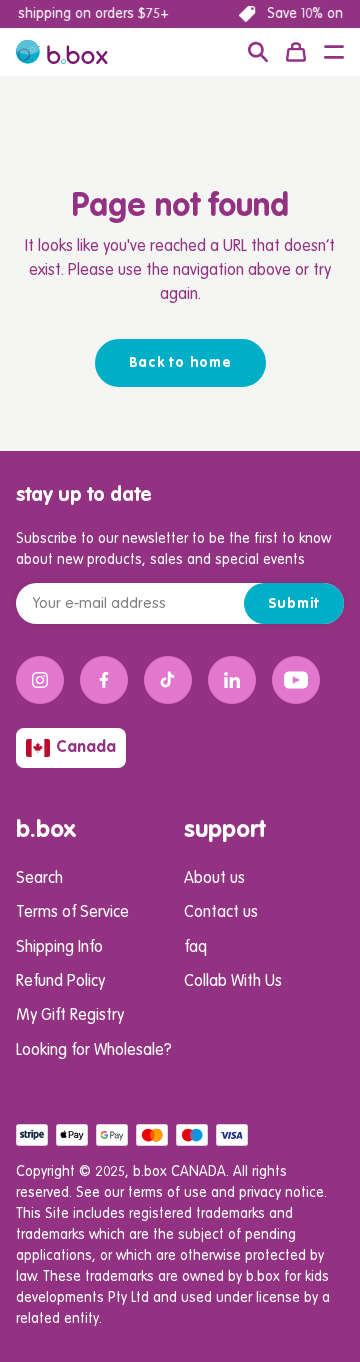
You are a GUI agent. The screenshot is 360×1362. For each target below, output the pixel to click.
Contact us (221, 913)
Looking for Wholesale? (94, 1051)
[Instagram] (40, 680)
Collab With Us (233, 982)
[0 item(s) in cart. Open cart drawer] (296, 52)
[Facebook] (104, 680)
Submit (294, 604)
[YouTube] (296, 680)
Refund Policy (60, 982)
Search (39, 879)
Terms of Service (72, 913)
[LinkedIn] (232, 680)
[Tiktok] (168, 680)
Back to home (180, 363)
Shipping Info (59, 948)
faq (195, 948)
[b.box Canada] (62, 52)
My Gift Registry (70, 1016)
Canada (86, 748)
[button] (334, 52)
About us (214, 879)
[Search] (258, 52)
